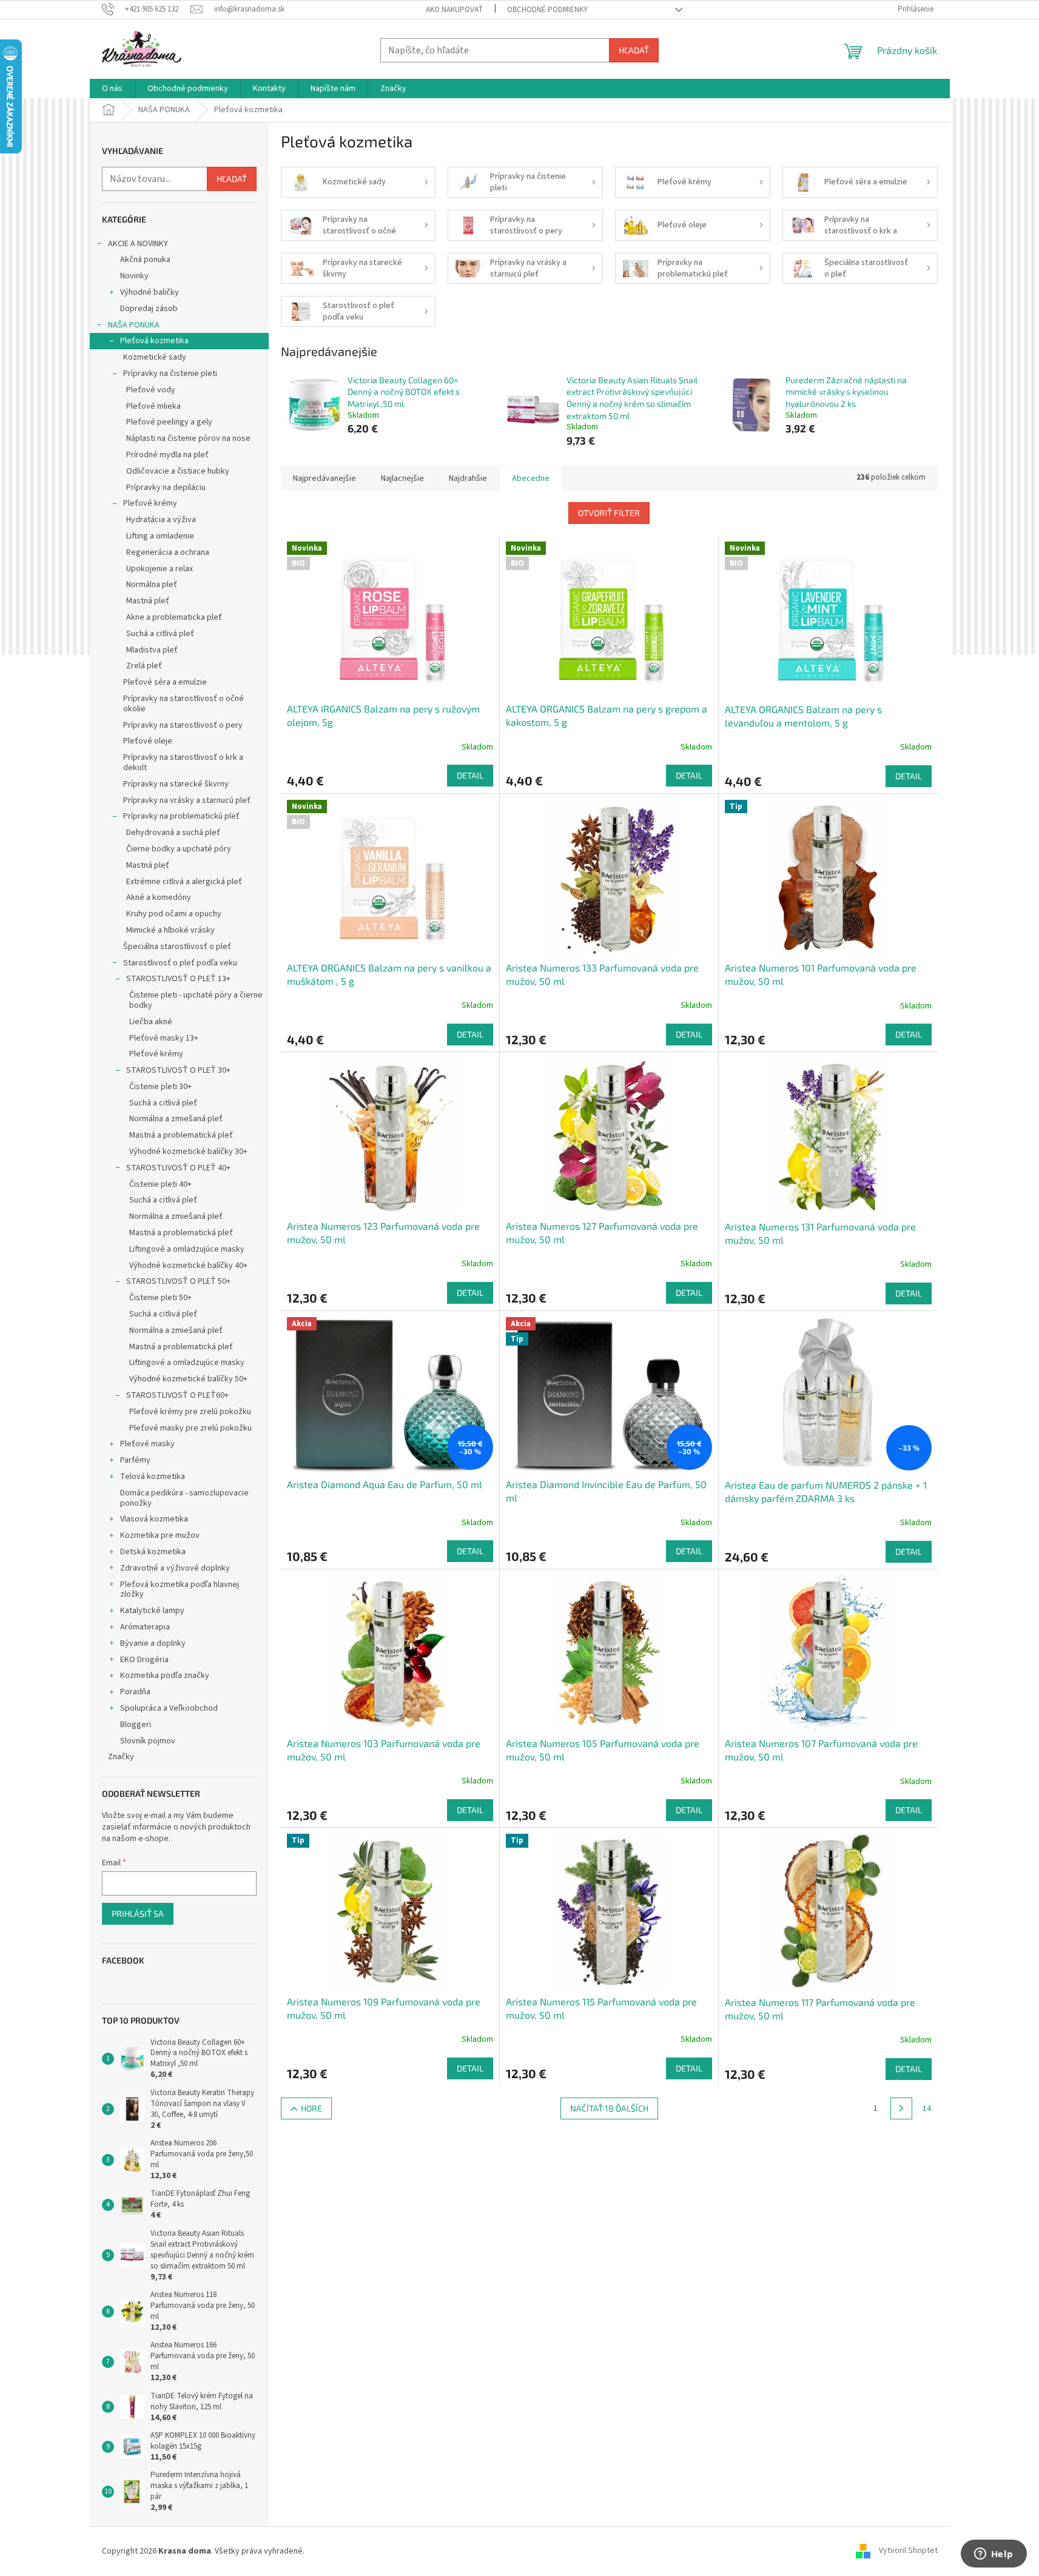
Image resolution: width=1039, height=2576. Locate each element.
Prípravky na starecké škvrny (176, 784)
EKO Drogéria (144, 1660)
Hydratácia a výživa (161, 520)
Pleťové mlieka (153, 406)
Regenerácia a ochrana (168, 552)
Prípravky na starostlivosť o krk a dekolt (183, 763)
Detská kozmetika (153, 1552)
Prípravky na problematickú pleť (181, 816)
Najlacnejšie (402, 478)
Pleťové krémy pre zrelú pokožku (190, 1412)
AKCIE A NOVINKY (138, 244)
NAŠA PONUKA (134, 325)
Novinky (134, 276)
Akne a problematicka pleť (174, 617)
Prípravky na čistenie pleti (170, 374)
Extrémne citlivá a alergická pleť (184, 882)
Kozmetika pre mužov (160, 1535)
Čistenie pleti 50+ (160, 1298)
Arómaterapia (145, 1627)
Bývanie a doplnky (153, 1643)
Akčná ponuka (145, 260)
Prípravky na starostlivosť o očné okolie (183, 704)
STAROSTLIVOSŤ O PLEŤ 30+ (178, 1070)
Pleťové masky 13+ (164, 1038)
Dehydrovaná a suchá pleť (173, 833)
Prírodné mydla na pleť (167, 455)
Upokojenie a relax (160, 569)
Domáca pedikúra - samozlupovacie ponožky (184, 1498)
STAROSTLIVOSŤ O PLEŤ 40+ (178, 1168)
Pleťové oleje (148, 741)
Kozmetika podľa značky (165, 1675)
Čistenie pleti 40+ (160, 1184)
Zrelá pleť (144, 666)
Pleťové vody (151, 390)
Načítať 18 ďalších (609, 2108)
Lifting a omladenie (160, 536)
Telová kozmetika (153, 1477)
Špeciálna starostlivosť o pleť (177, 947)
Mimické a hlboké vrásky (170, 930)
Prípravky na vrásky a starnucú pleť (187, 800)
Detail (470, 775)
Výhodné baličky (150, 292)
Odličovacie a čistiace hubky (178, 471)
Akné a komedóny (159, 897)
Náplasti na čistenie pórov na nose (188, 438)
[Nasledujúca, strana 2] (901, 2108)
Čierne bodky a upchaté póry (179, 849)
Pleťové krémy (150, 503)
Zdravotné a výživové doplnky (175, 1568)
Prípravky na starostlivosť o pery (183, 725)
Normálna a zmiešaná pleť (176, 1119)
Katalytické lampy (152, 1611)
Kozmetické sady (155, 357)
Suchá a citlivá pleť (160, 634)
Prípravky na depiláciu (166, 488)
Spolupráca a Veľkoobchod (169, 1708)
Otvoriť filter (609, 513)
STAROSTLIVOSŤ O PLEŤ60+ (177, 1395)
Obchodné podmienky (547, 10)
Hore (311, 2108)
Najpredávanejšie (324, 478)
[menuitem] (112, 89)
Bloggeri (136, 1725)
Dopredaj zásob (149, 309)
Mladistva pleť (152, 650)
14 (927, 2108)
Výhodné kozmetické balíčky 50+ (188, 1379)
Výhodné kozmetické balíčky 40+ (188, 1266)
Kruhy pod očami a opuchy (174, 914)
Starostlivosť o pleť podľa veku (180, 963)
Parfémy (135, 1460)
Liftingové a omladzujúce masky (187, 1249)
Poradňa (135, 1692)
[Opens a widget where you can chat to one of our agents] (994, 2555)
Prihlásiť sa (138, 1914)
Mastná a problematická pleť (181, 1135)
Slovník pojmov (148, 1741)
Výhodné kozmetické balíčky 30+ (188, 1152)
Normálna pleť (152, 585)
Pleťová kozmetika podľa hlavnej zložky (180, 1590)
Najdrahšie (468, 478)
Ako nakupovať (454, 10)
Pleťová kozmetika (154, 341)
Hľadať (634, 50)
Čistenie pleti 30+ (160, 1087)
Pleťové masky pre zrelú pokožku (190, 1428)
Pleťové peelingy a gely (169, 422)
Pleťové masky (147, 1444)
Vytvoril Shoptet (908, 2551)
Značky (121, 1757)
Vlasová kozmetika (154, 1519)
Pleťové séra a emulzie (165, 682)
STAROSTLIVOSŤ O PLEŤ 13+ (178, 979)
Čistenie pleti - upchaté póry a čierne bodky (196, 1000)
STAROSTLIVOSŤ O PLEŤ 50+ (178, 1281)
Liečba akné (151, 1022)
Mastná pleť (148, 601)
